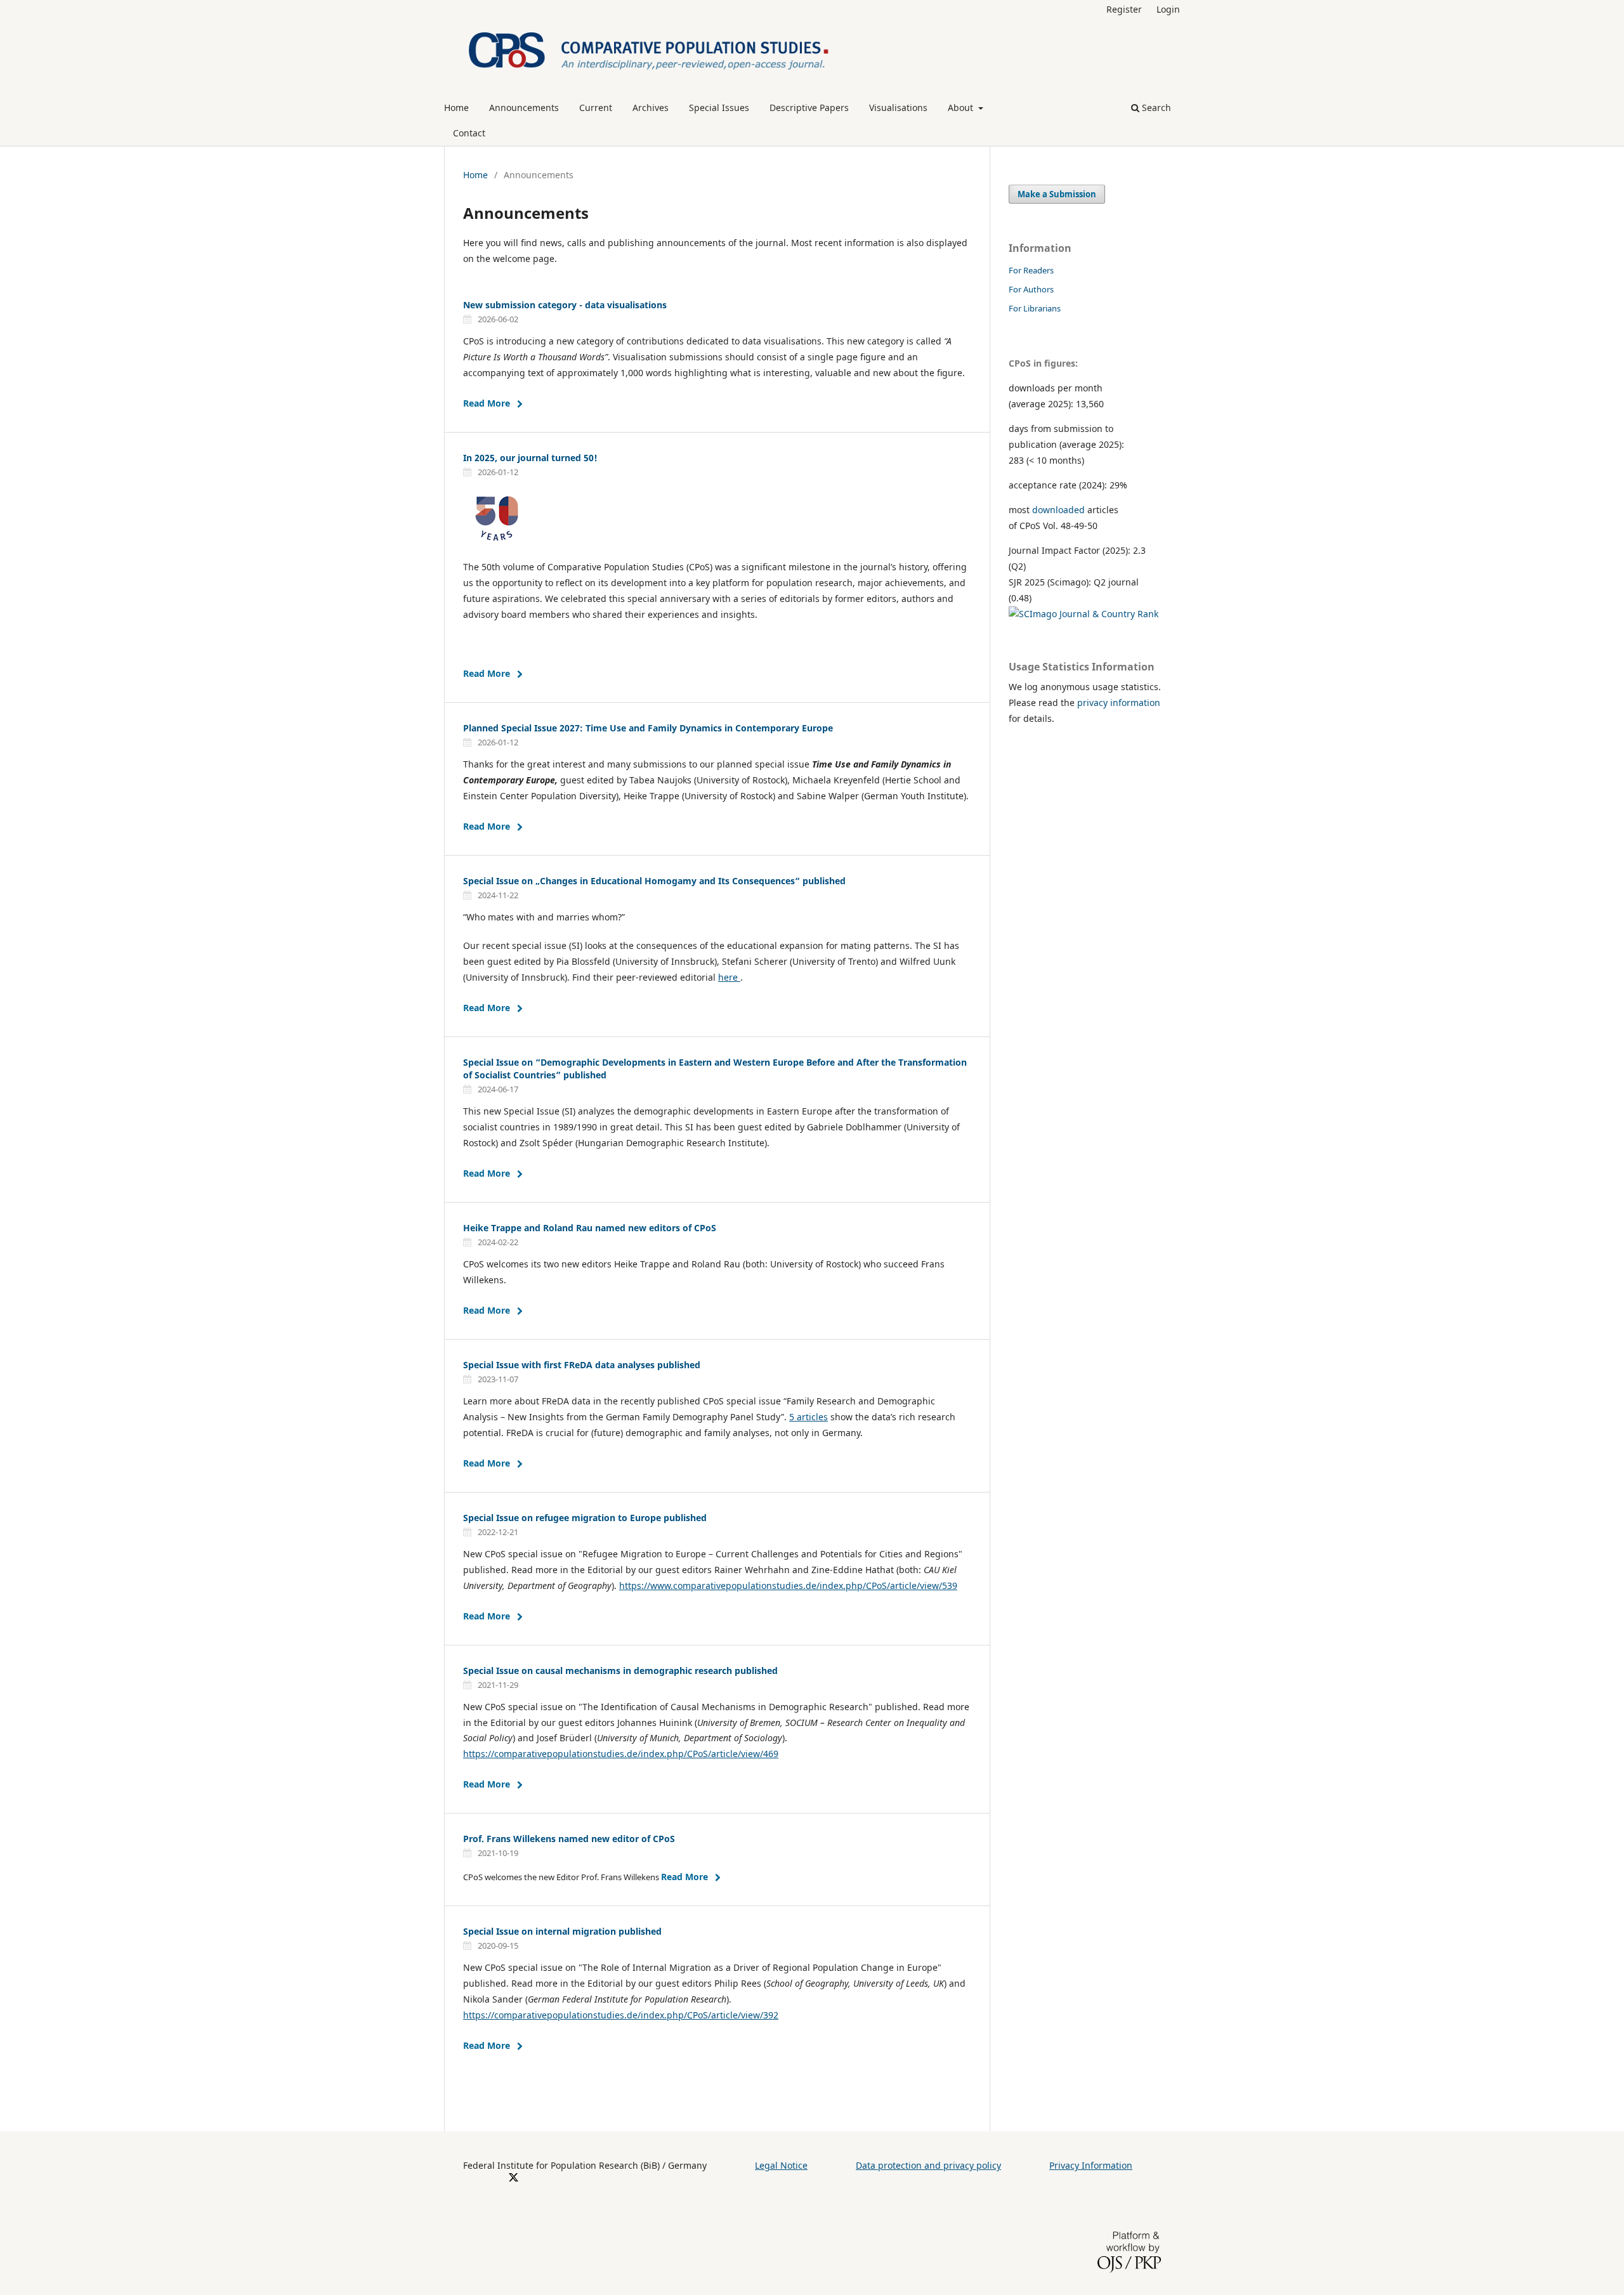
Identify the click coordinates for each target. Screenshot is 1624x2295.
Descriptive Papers (809, 108)
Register (1124, 9)
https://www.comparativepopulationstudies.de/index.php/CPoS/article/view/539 (788, 1586)
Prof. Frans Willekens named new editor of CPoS (569, 1839)
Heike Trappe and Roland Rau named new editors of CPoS (590, 1228)
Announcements (524, 108)
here (729, 977)
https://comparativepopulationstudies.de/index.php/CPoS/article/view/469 (621, 1754)
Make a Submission (1057, 194)
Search (1155, 108)
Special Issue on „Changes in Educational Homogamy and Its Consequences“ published (654, 881)
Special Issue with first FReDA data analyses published (582, 1365)
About (962, 108)
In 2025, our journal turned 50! (530, 458)
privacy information (1119, 703)
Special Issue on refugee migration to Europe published (585, 1518)
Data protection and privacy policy (928, 2165)
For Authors (1031, 289)
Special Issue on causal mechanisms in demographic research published (620, 1671)
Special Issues (719, 108)
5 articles (809, 1417)
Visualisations (898, 108)
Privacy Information (1091, 2165)
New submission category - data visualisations (565, 305)
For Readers (1031, 270)
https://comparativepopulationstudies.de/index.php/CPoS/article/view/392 (621, 2015)
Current (596, 108)
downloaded (1058, 510)
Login (1168, 9)
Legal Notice (781, 2165)
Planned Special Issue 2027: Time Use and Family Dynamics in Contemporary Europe (648, 728)
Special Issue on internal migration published (562, 1931)
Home (456, 108)
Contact (469, 133)
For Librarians (1035, 308)
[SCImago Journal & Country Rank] (1084, 614)
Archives (651, 108)
